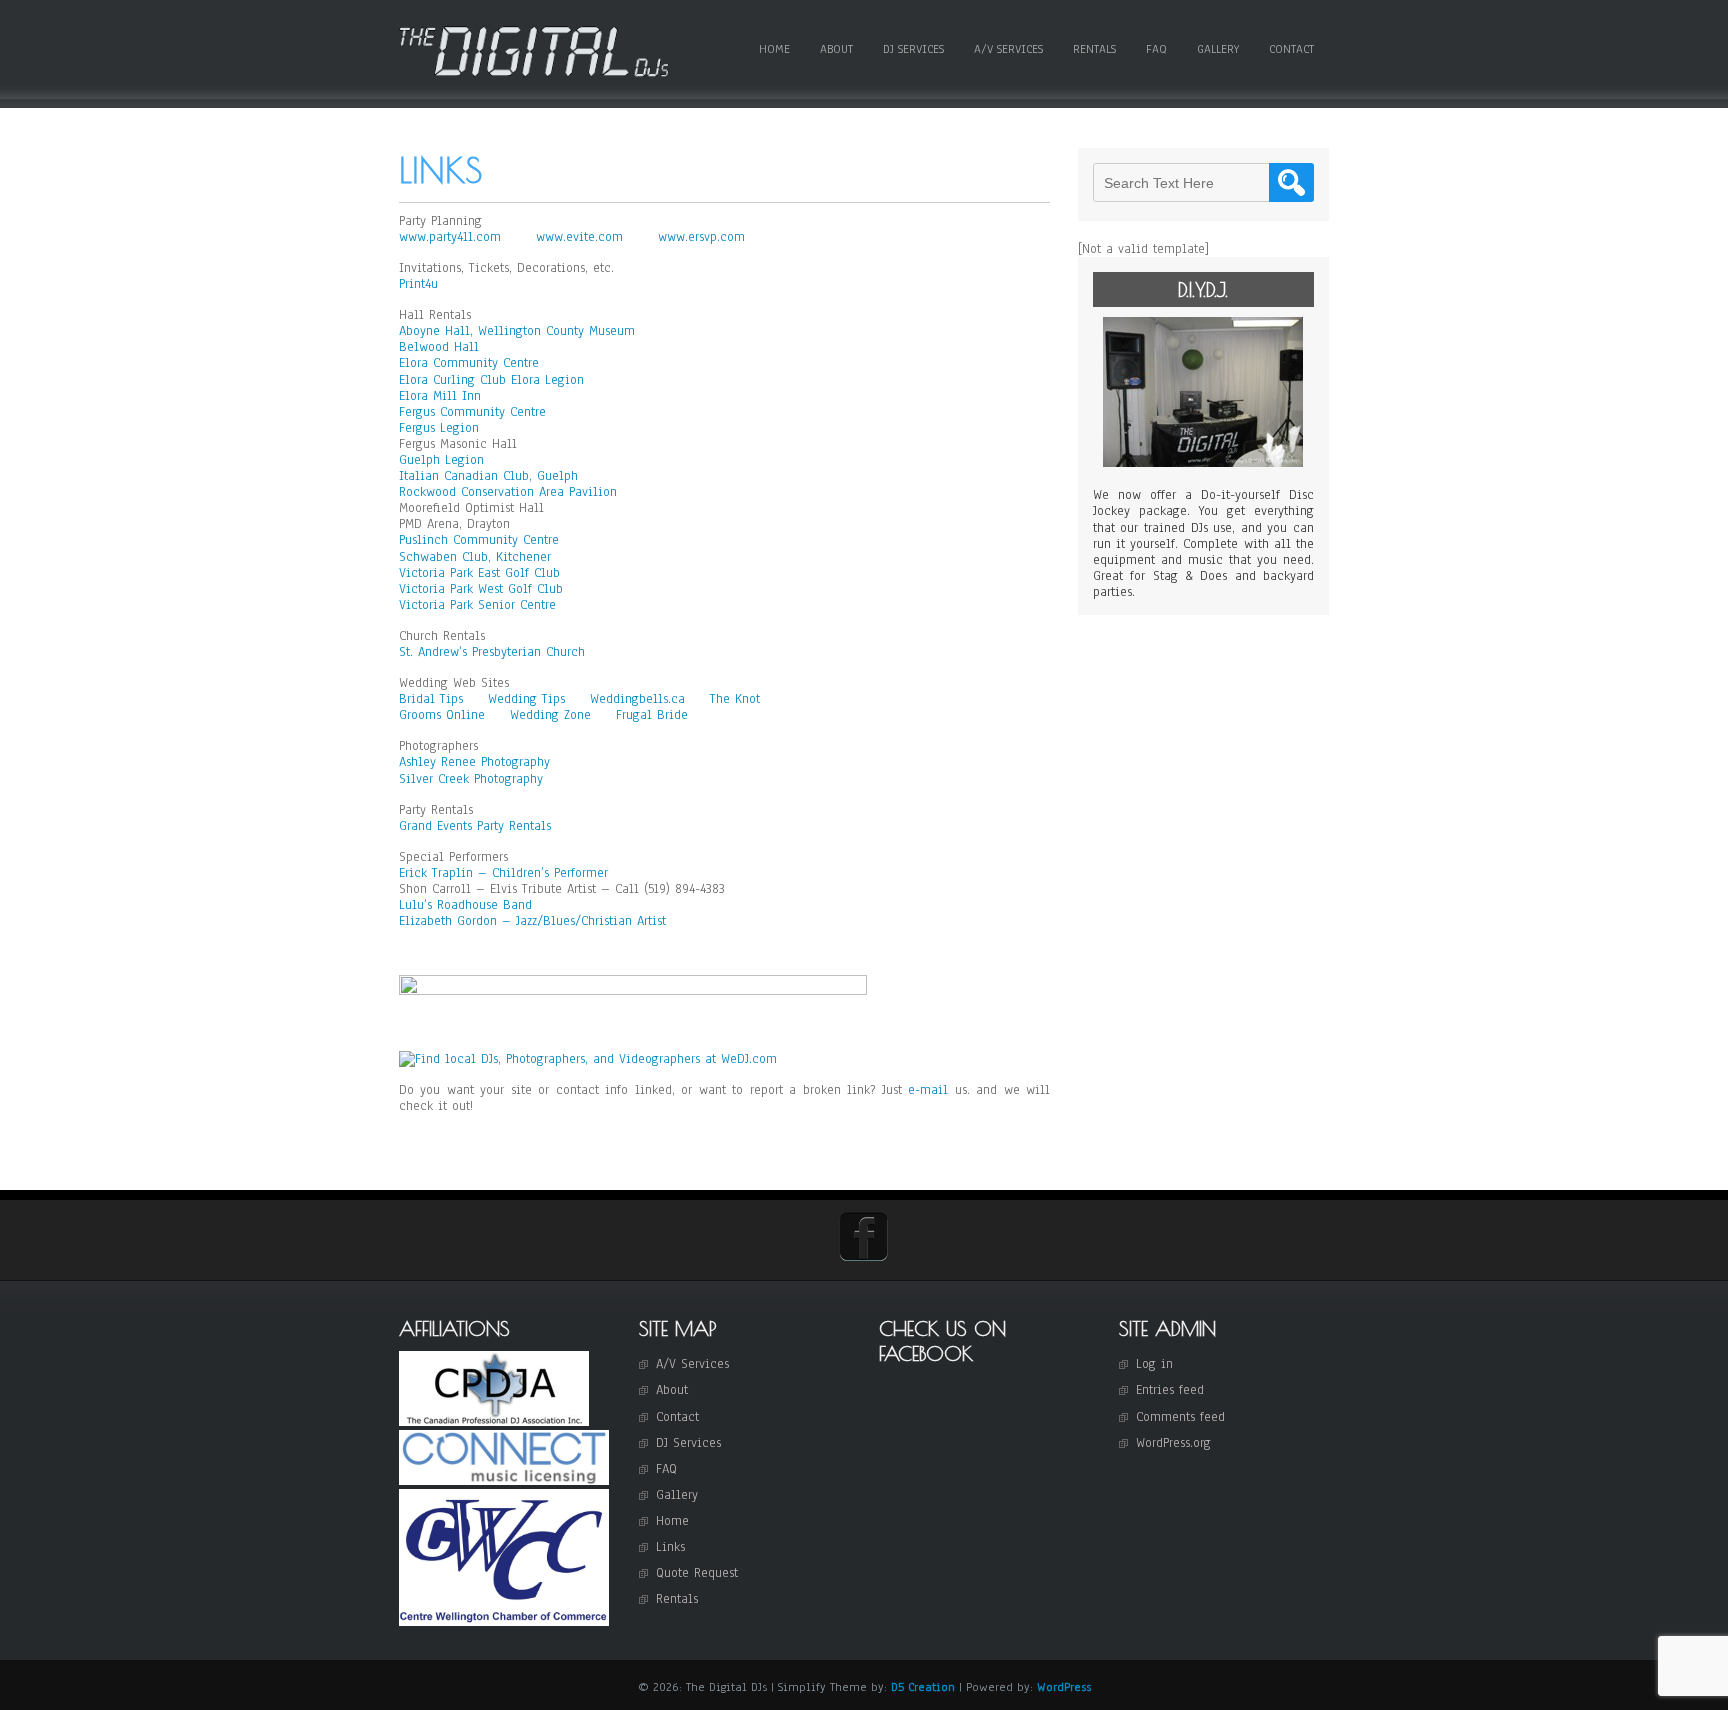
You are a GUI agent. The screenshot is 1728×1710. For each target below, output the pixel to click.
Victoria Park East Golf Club (479, 573)
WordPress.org (1173, 1443)
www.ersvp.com (701, 237)
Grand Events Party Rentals (475, 826)
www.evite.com (582, 237)
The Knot (735, 699)
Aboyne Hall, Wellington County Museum (517, 331)
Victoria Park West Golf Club (481, 589)
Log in (1154, 1364)
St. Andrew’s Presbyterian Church (492, 652)
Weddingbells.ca (640, 699)
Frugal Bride (652, 715)
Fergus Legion (439, 428)
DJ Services (913, 49)
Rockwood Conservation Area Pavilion (508, 492)
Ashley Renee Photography (474, 762)
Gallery (1218, 49)
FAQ (1156, 49)
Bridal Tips (433, 699)
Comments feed (1180, 1417)
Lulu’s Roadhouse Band (465, 905)
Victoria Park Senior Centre (477, 605)
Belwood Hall (439, 347)
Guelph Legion (441, 460)
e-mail (928, 1090)
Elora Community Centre (469, 363)
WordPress (1064, 1687)
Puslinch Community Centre (479, 540)
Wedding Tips (529, 699)
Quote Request (697, 1573)
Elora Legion (547, 380)
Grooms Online (444, 715)
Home (774, 49)
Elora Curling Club (452, 380)
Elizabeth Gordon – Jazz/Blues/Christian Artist (532, 921)
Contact (1291, 49)
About (836, 49)
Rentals (1094, 49)
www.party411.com (452, 237)
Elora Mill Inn (440, 396)
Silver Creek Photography (471, 779)
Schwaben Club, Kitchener (475, 557)
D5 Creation (923, 1687)
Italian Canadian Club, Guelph (488, 476)
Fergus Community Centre (472, 412)
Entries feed (1170, 1390)
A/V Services (1008, 49)
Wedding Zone (553, 715)
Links (670, 1547)
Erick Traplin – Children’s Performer (503, 873)
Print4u (418, 284)
